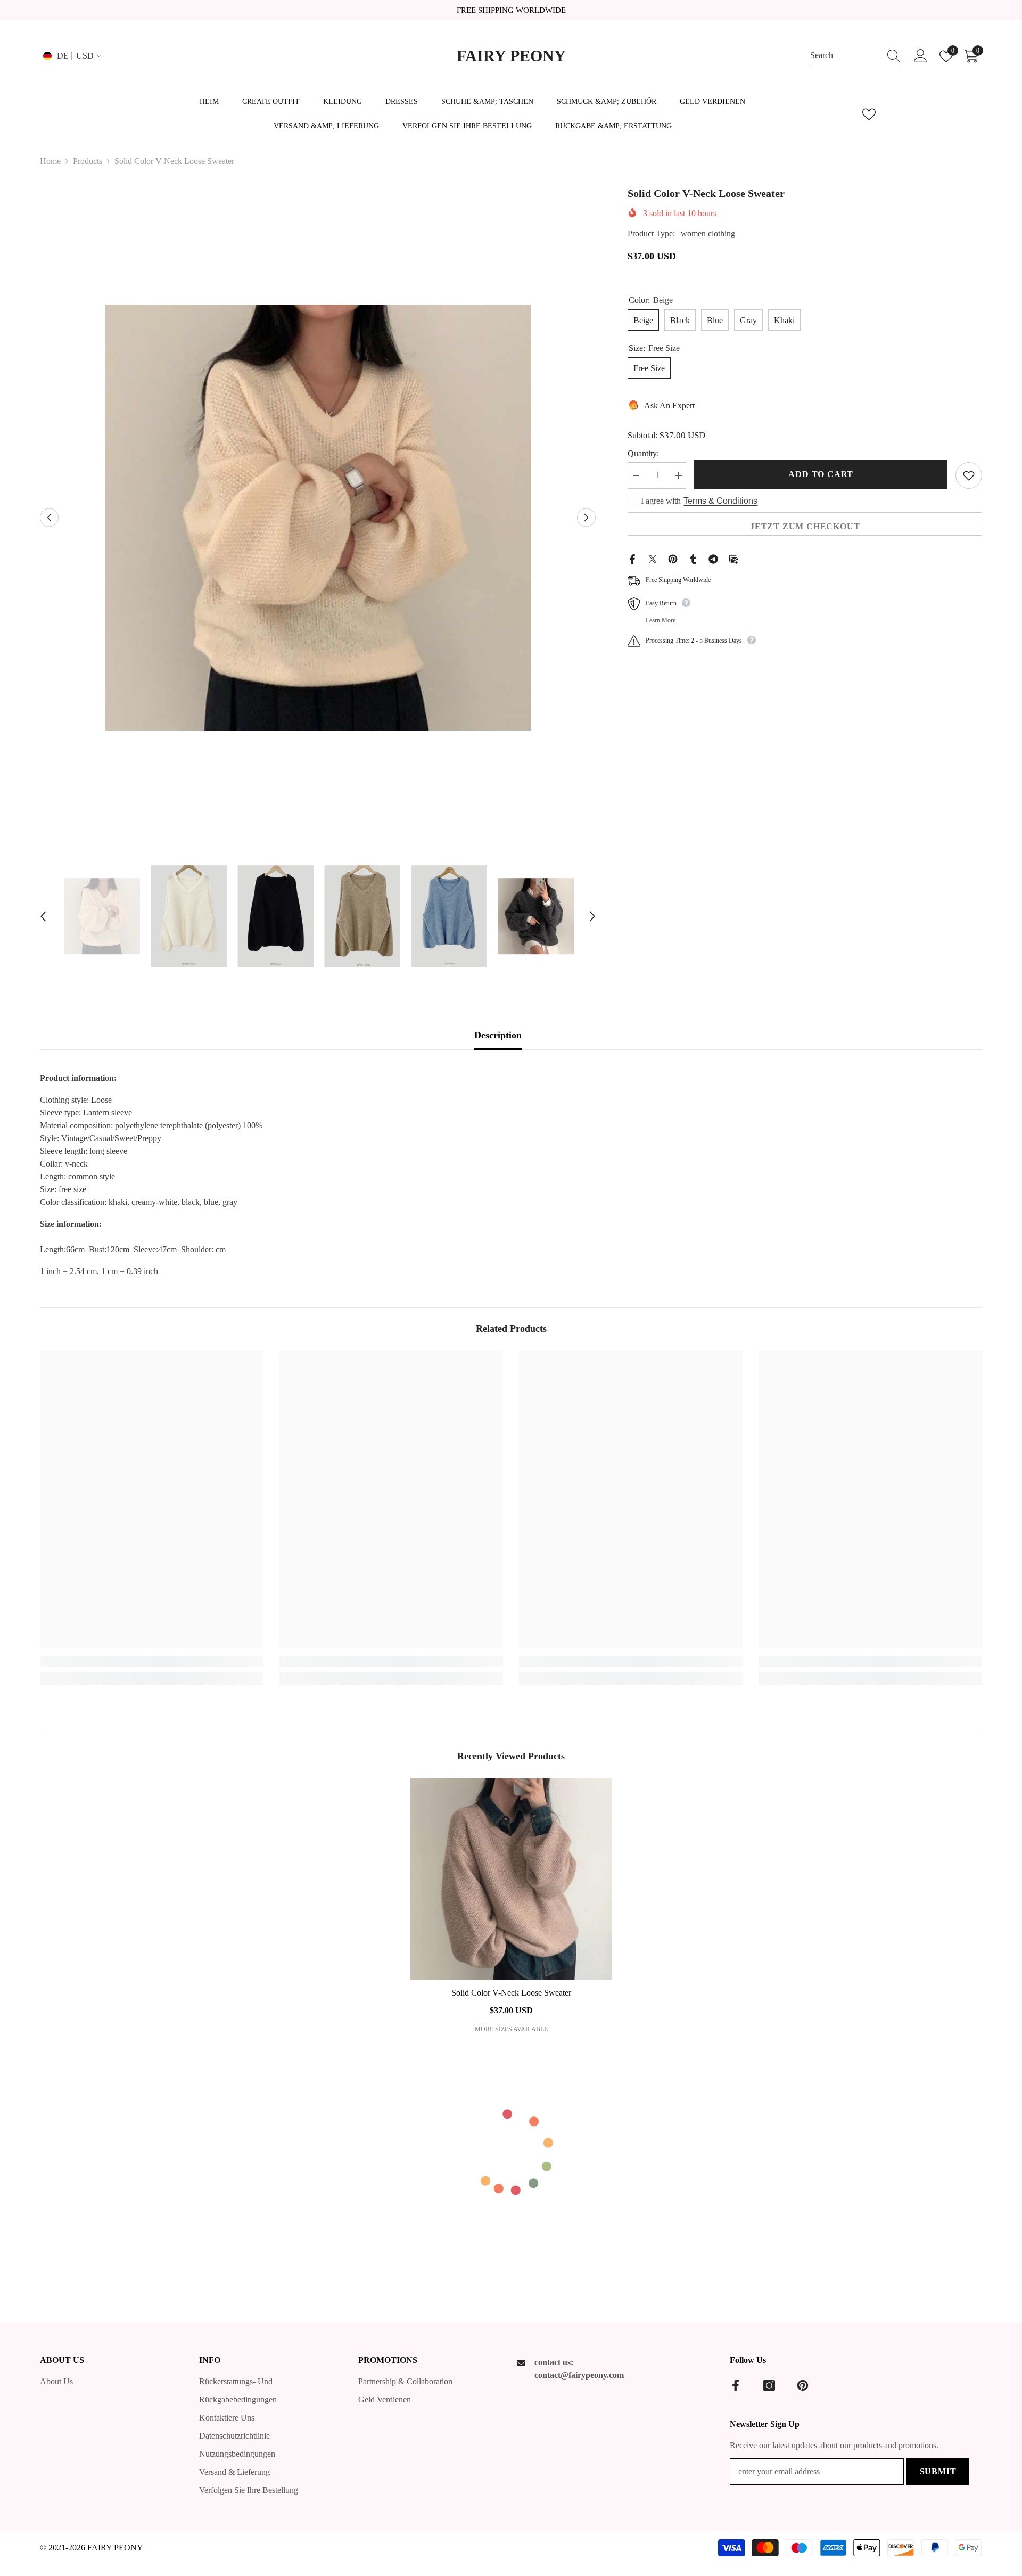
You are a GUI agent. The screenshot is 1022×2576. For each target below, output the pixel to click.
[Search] (855, 56)
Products (88, 161)
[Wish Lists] (869, 114)
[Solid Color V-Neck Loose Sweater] (511, 1879)
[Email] (733, 558)
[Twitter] (653, 558)
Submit (938, 2471)
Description (498, 1035)
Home (50, 161)
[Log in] (921, 56)
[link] (152, 1661)
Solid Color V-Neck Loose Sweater (511, 1993)
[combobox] (845, 56)
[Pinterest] (673, 558)
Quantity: (643, 453)
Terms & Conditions (720, 501)
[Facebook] (632, 558)
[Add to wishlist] (969, 475)
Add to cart (821, 474)
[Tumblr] (693, 558)
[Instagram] (769, 2385)
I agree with (661, 501)
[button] (49, 517)
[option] (318, 518)
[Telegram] (713, 558)
